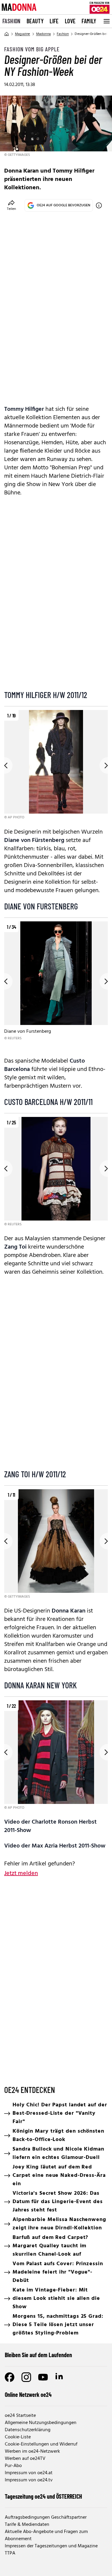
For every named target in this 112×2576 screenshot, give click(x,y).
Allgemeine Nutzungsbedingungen (41, 2423)
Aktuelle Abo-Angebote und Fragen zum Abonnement (46, 2535)
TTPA (10, 2553)
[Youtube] (43, 2377)
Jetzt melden (21, 1873)
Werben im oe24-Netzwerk (32, 2451)
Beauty (35, 21)
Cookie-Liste (18, 2437)
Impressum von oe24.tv (29, 2480)
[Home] (7, 34)
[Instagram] (26, 2377)
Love (70, 21)
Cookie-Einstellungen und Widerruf (41, 2444)
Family (89, 21)
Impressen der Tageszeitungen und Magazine (51, 2546)
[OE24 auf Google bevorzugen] (99, 205)
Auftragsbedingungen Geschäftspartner (46, 2517)
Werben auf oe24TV (25, 2459)
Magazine (23, 34)
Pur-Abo (13, 2466)
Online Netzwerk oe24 (28, 2394)
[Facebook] (10, 2377)
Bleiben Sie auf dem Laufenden (38, 2355)
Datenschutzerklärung (28, 2430)
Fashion (11, 21)
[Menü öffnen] (106, 21)
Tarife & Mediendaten (27, 2525)
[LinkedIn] (60, 2377)
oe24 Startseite (20, 2416)
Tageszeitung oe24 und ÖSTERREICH (43, 2496)
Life (54, 21)
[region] (56, 765)
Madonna (43, 34)
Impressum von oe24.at (29, 2473)
